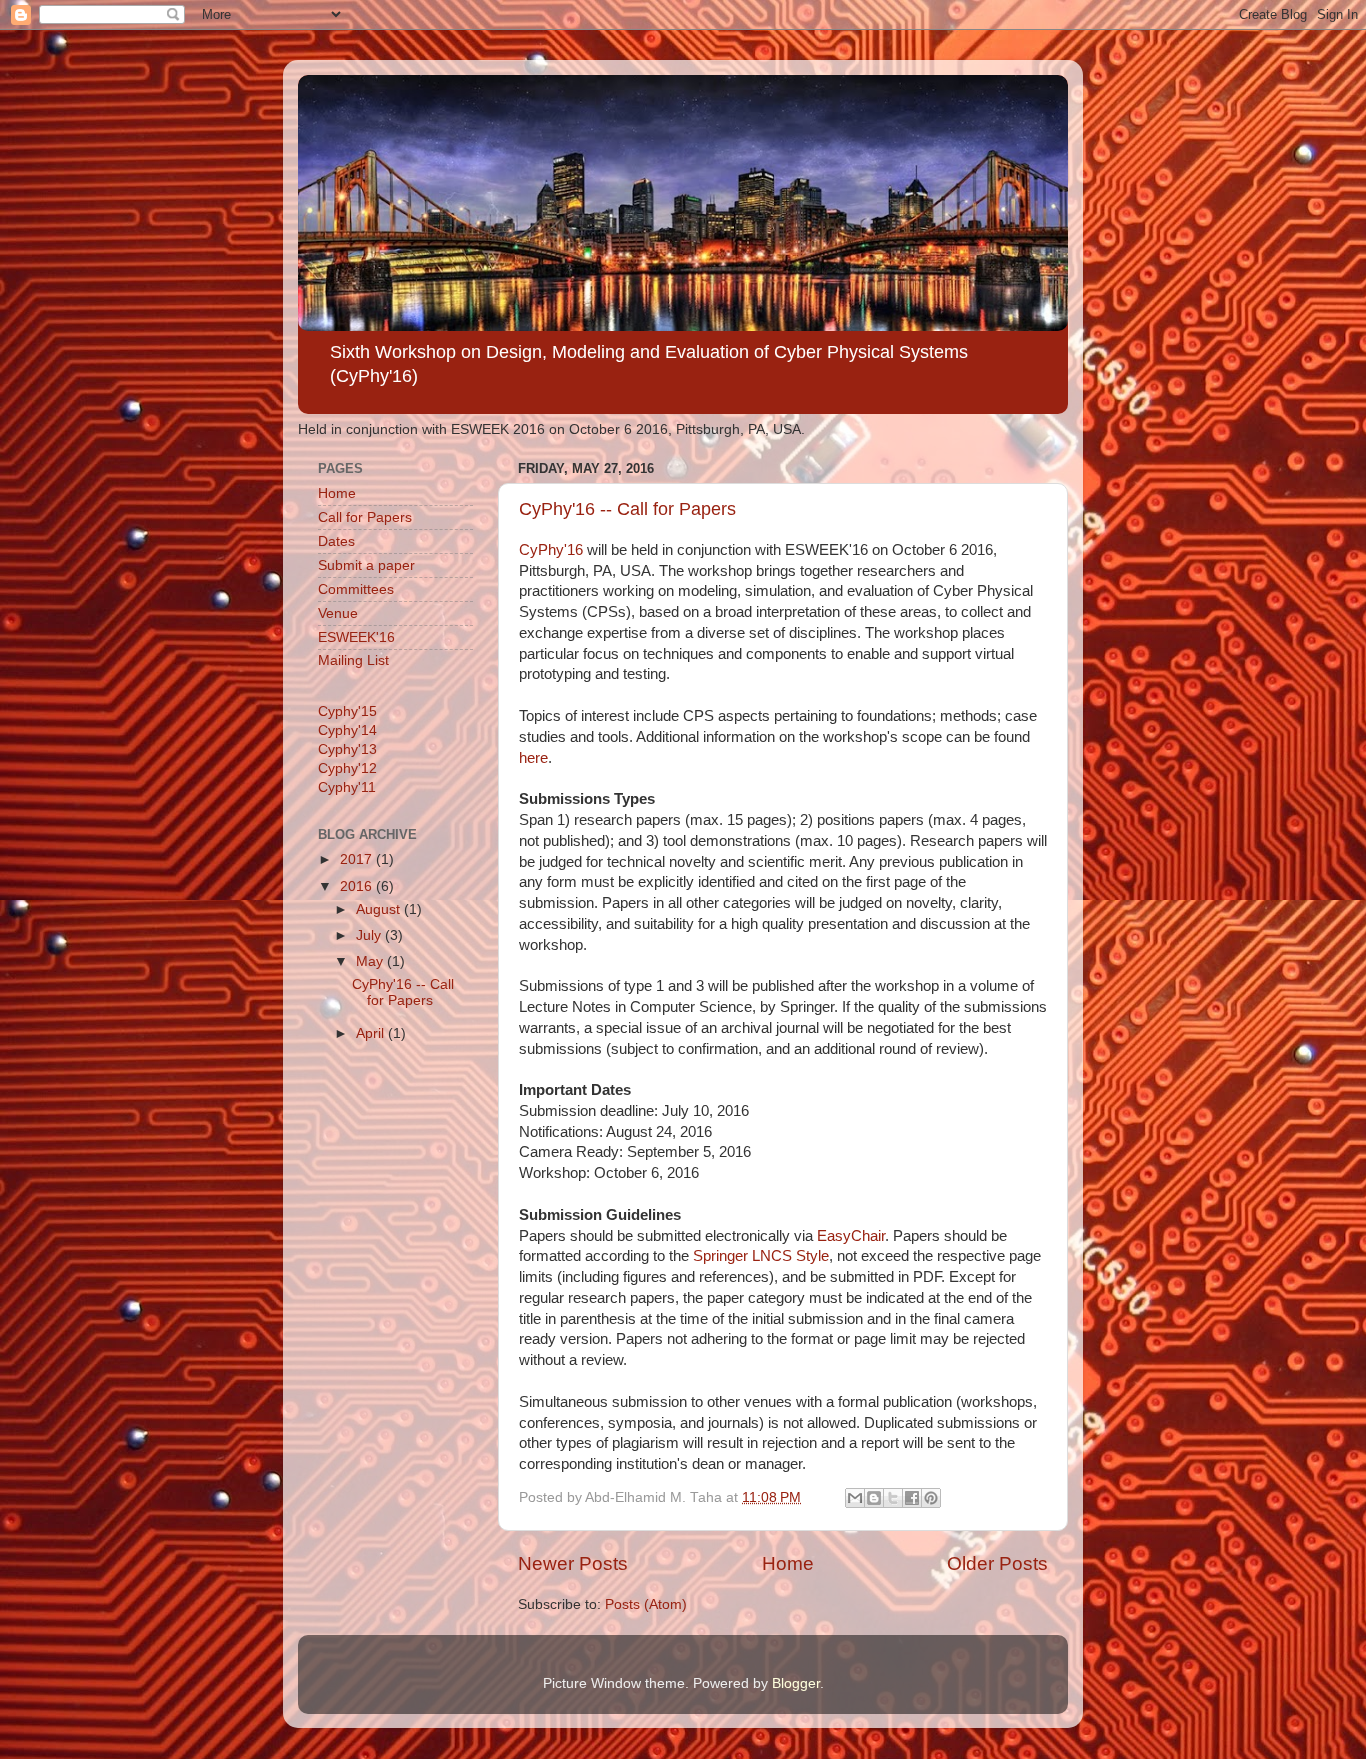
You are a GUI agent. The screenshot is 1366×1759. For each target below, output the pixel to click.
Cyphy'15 (347, 711)
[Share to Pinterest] (931, 1498)
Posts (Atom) (646, 1604)
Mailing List (353, 660)
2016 (358, 886)
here (533, 758)
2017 (358, 859)
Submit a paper (366, 565)
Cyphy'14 (347, 730)
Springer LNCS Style (761, 1256)
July (370, 935)
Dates (336, 541)
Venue (338, 613)
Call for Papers (365, 517)
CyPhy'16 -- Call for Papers (627, 509)
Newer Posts (573, 1563)
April (372, 1033)
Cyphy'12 (347, 768)
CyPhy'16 (551, 550)
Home (788, 1563)
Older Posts (997, 1563)
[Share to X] (893, 1498)
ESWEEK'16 (356, 637)
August (380, 909)
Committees (356, 589)
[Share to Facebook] (912, 1498)
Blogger (796, 1683)
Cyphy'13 (347, 749)
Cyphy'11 (347, 787)
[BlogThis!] (874, 1498)
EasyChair (851, 1236)
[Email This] (855, 1498)
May (371, 961)
